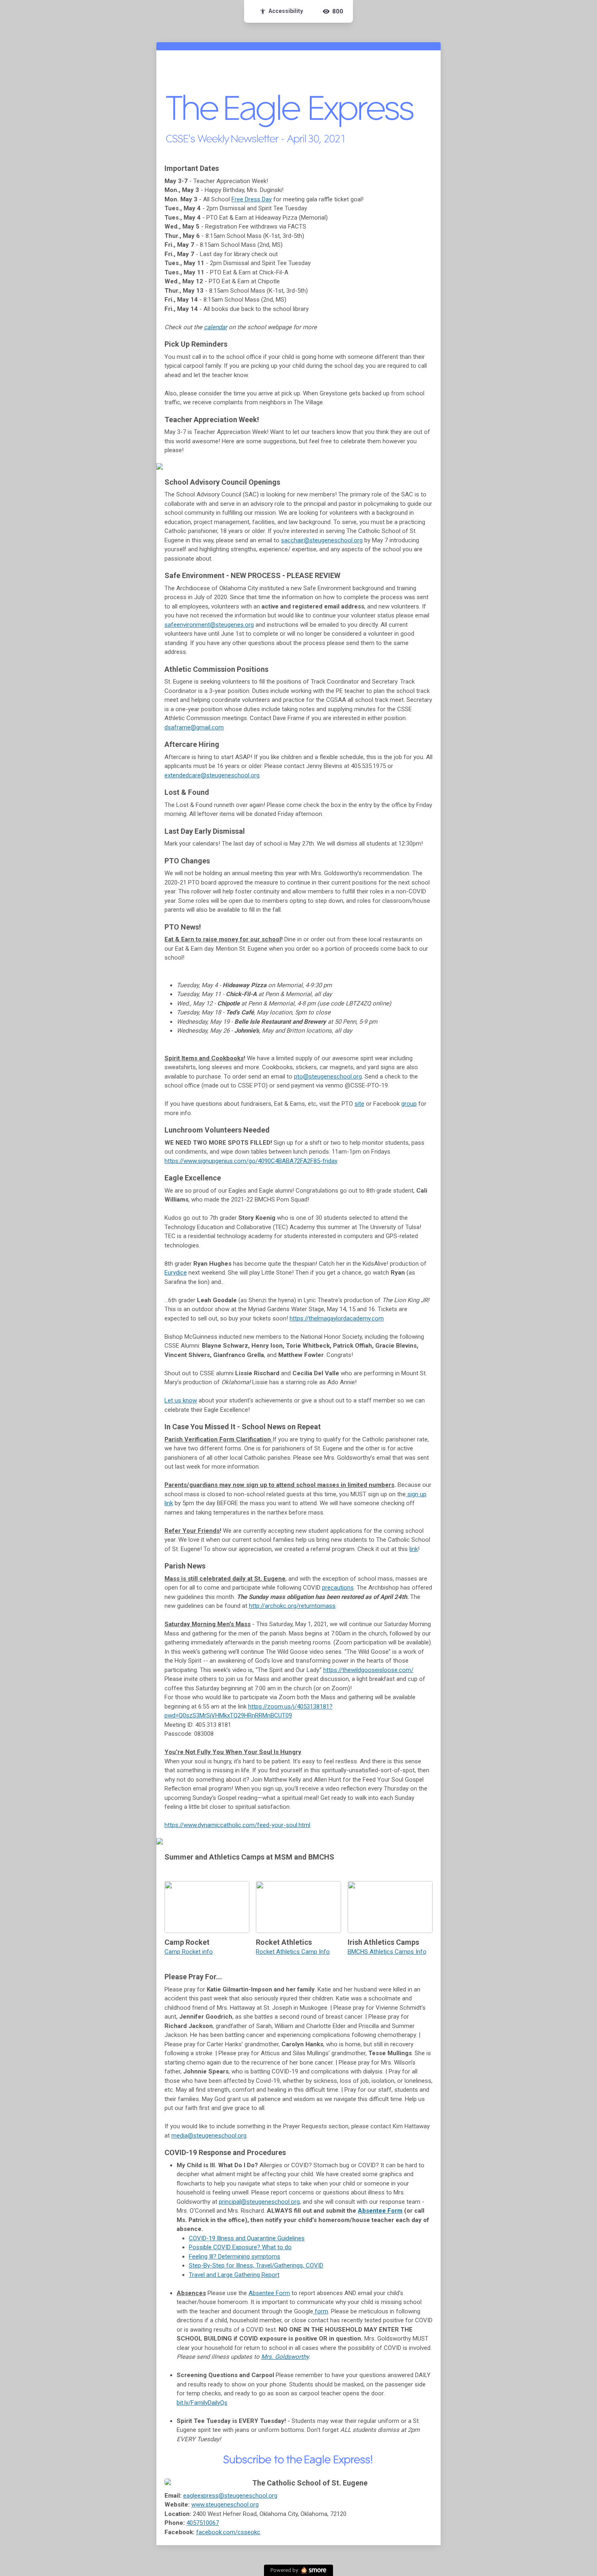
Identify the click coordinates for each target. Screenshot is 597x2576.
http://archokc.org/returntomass (292, 1606)
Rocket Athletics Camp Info (293, 1952)
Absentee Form (380, 2211)
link (414, 1549)
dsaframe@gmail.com (194, 727)
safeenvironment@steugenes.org (209, 625)
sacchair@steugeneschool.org (322, 540)
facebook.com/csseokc (228, 2532)
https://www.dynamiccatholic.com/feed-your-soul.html (237, 1825)
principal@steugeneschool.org (259, 2202)
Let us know (181, 1400)
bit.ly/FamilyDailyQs (202, 2403)
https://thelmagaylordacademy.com (337, 1318)
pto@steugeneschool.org (328, 1077)
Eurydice (176, 1273)
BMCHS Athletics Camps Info (387, 1952)
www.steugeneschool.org (225, 2505)
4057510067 (203, 2523)
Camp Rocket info (189, 1952)
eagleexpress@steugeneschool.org (230, 2496)
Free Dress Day (252, 199)
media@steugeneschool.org (209, 2136)
